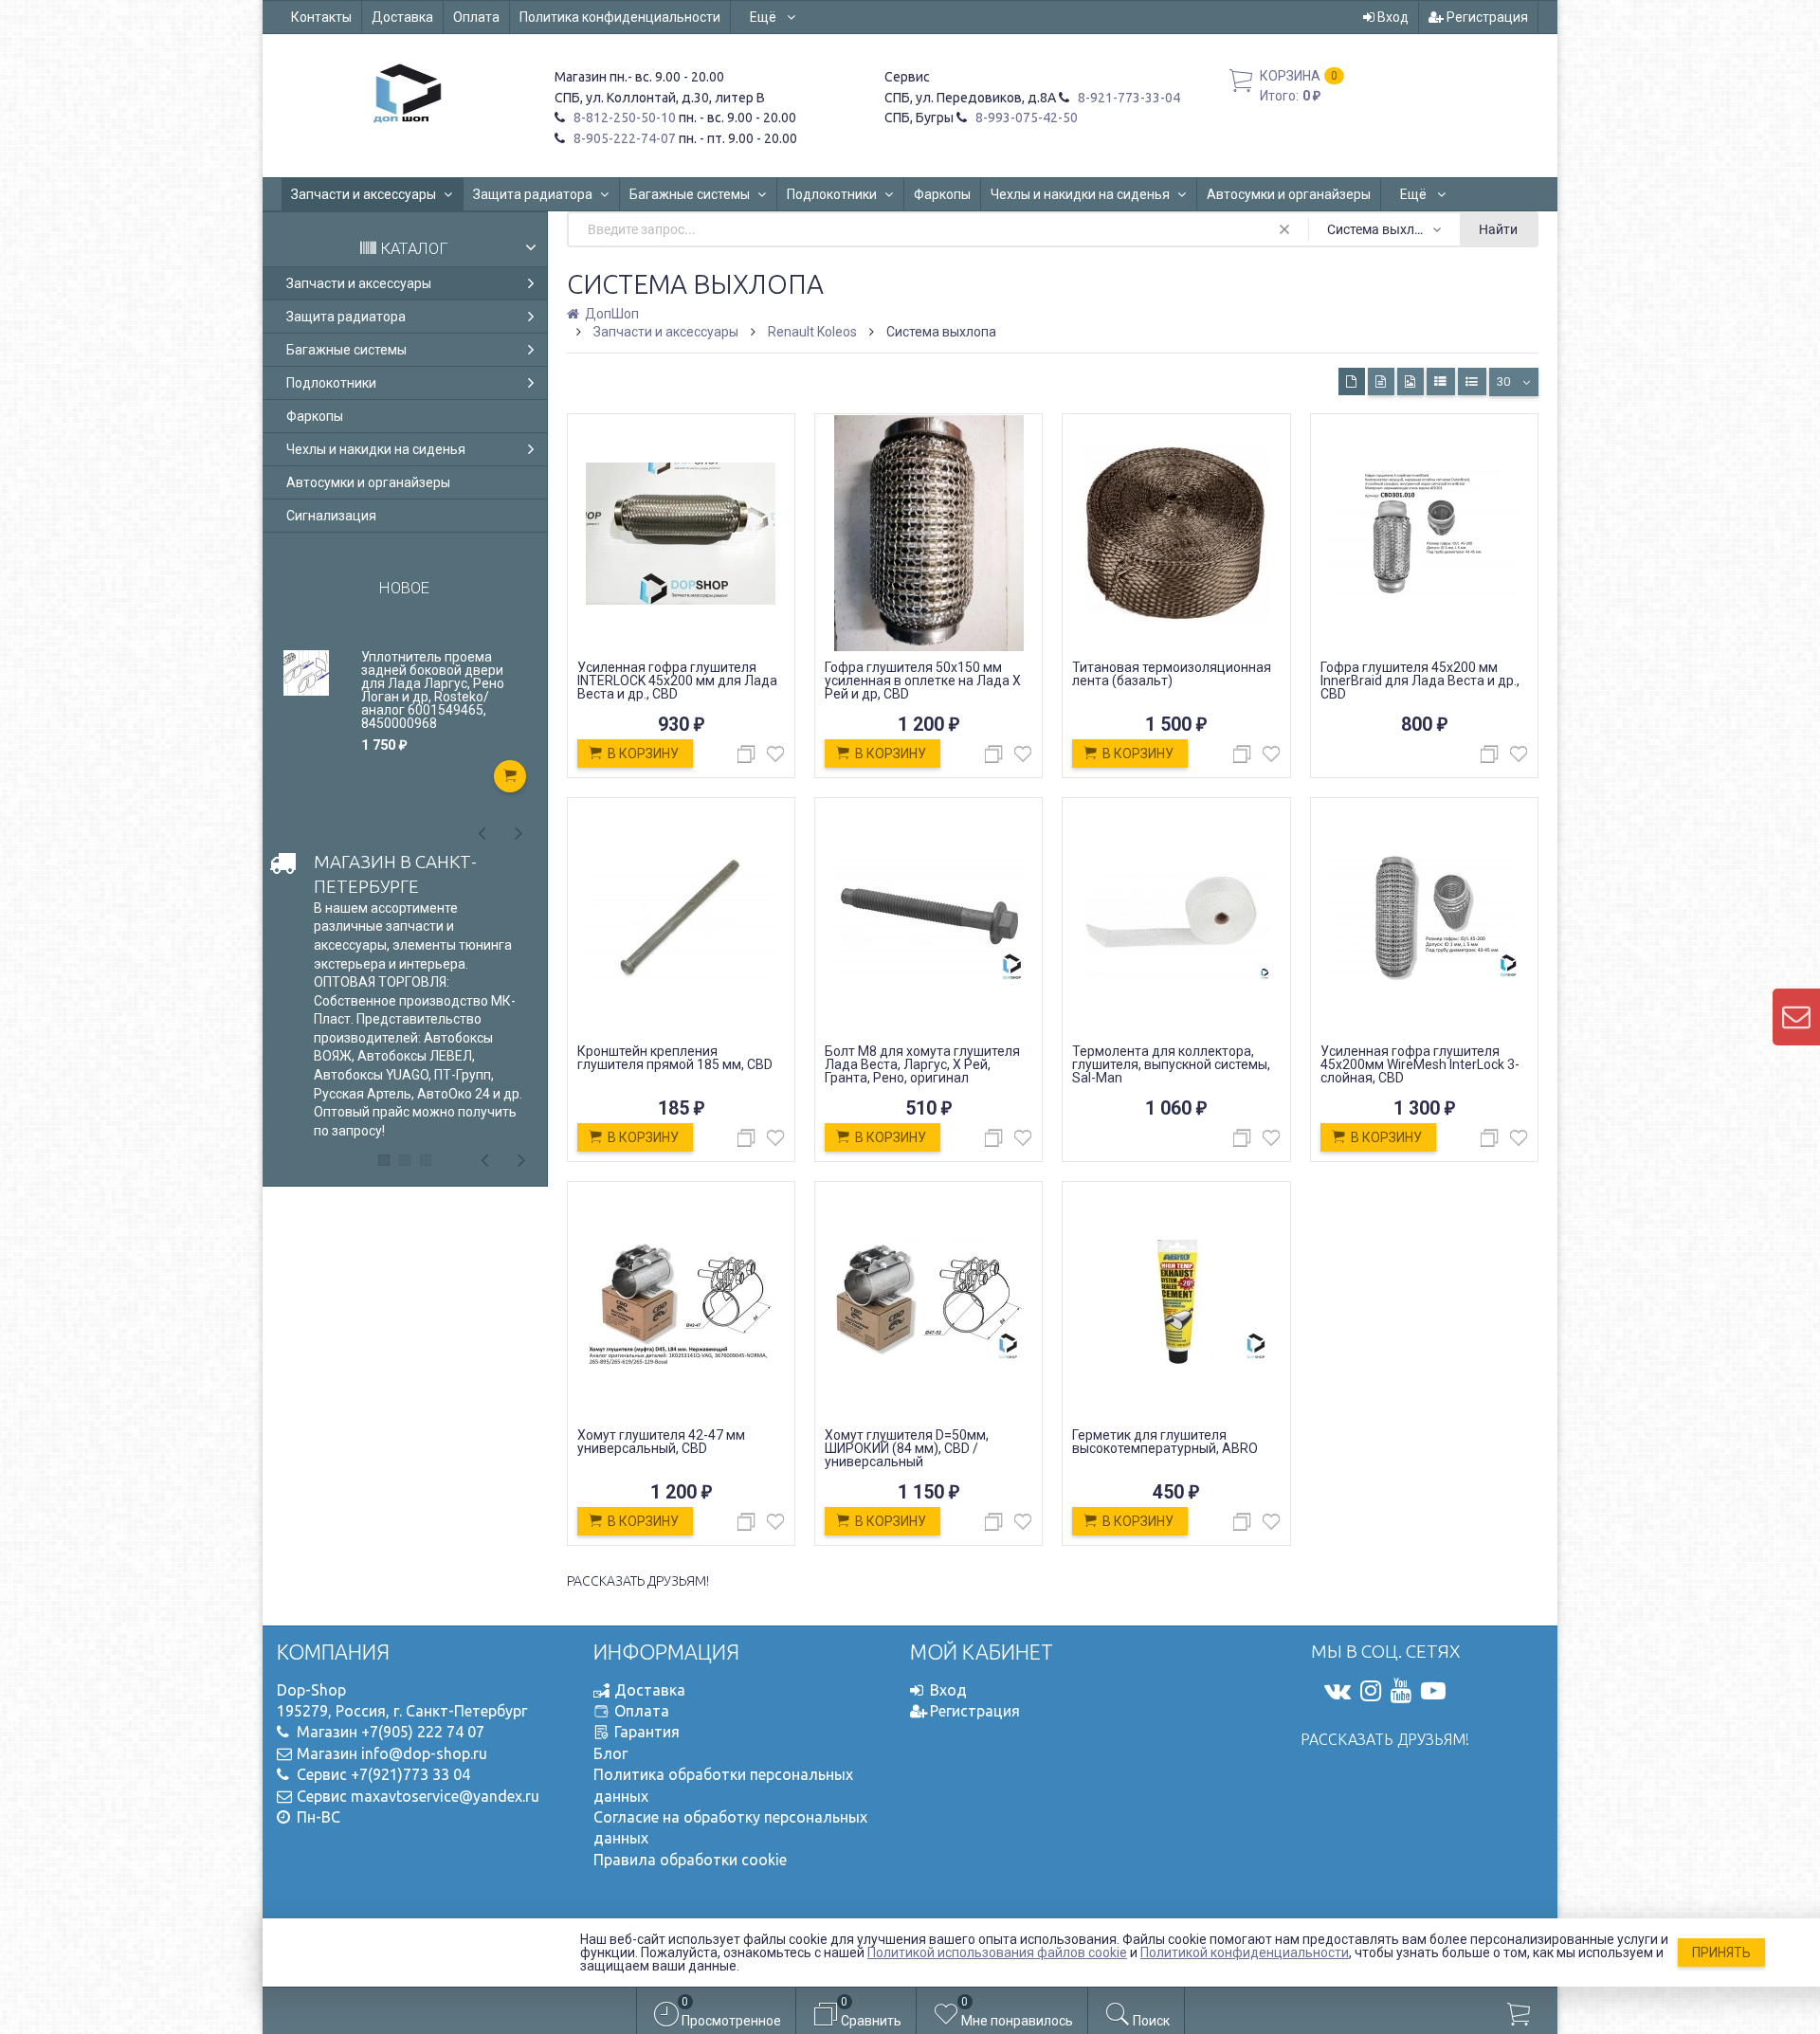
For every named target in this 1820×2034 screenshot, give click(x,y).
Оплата (476, 17)
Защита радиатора (533, 194)
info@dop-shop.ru (424, 1753)
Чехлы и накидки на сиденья (1080, 194)
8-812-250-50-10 (623, 118)
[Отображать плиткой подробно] (1381, 381)
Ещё (764, 17)
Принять (1721, 1952)
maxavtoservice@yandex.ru (445, 1796)
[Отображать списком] (1441, 381)
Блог (610, 1753)
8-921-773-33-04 (1128, 98)
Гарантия (647, 1732)
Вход (1392, 17)
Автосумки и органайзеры (1289, 194)
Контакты (321, 17)
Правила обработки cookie (690, 1860)
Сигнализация (331, 516)
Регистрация (1486, 17)
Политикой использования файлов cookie (997, 1952)
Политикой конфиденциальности (1245, 1952)
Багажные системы (690, 194)
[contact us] (1796, 1017)
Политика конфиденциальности (620, 17)
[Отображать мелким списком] (1472, 381)
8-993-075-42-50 (1025, 118)
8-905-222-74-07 (623, 138)
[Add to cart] (510, 776)
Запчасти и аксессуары (364, 194)
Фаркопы (942, 194)
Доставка (402, 17)
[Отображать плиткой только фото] (1410, 381)
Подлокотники (832, 194)
